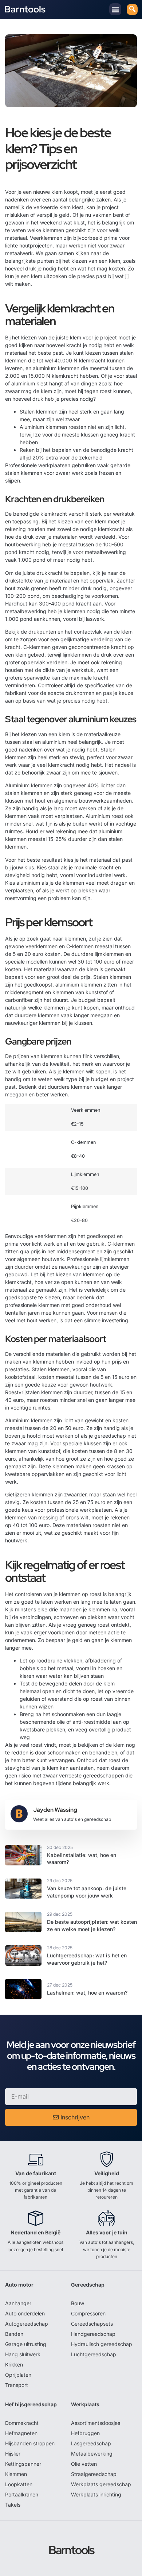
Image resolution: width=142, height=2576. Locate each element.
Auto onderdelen (25, 2313)
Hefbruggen (85, 2433)
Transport (17, 2385)
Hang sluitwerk (23, 2354)
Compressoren (88, 2313)
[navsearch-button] (132, 9)
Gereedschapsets (92, 2324)
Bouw (78, 2303)
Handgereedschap (93, 2334)
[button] (115, 9)
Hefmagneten (21, 2433)
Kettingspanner (23, 2464)
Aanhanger (18, 2303)
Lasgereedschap (91, 2443)
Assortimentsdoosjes (96, 2423)
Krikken (14, 2364)
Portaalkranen (22, 2494)
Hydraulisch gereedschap (102, 2344)
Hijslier (13, 2454)
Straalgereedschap (94, 2474)
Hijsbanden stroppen (30, 2443)
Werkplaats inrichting (96, 2494)
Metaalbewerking (92, 2454)
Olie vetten (84, 2464)
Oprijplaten (18, 2375)
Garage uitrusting (26, 2344)
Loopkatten (19, 2484)
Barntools (25, 9)
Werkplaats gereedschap (101, 2484)
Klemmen (16, 2474)
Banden (14, 2334)
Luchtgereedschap (94, 2354)
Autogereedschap (27, 2324)
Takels (13, 2505)
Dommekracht (22, 2423)
